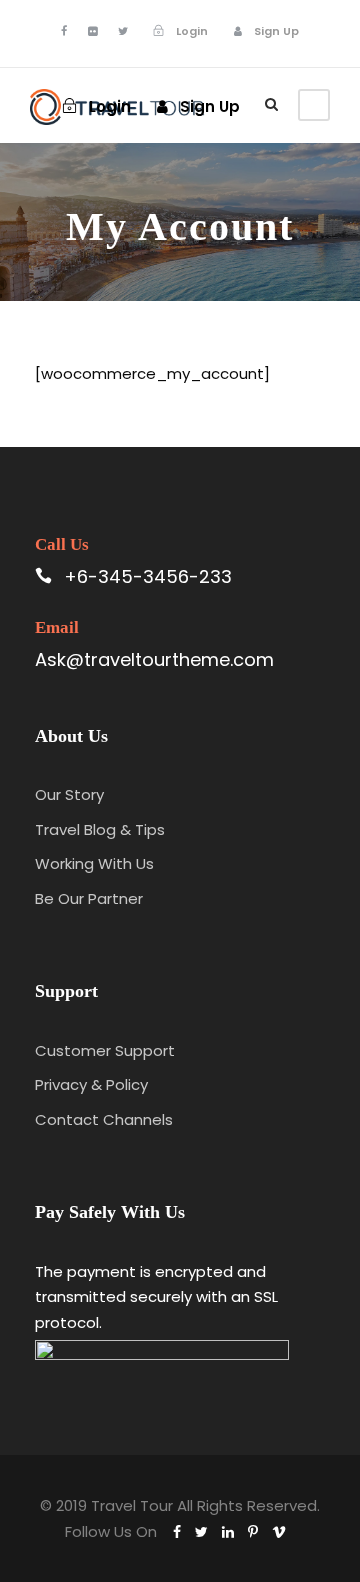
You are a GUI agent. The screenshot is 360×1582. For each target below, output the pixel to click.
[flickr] (92, 31)
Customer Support (105, 1050)
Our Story (69, 794)
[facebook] (64, 31)
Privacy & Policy (91, 1084)
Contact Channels (104, 1119)
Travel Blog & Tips (100, 829)
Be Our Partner (89, 898)
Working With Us (94, 863)
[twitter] (123, 31)
